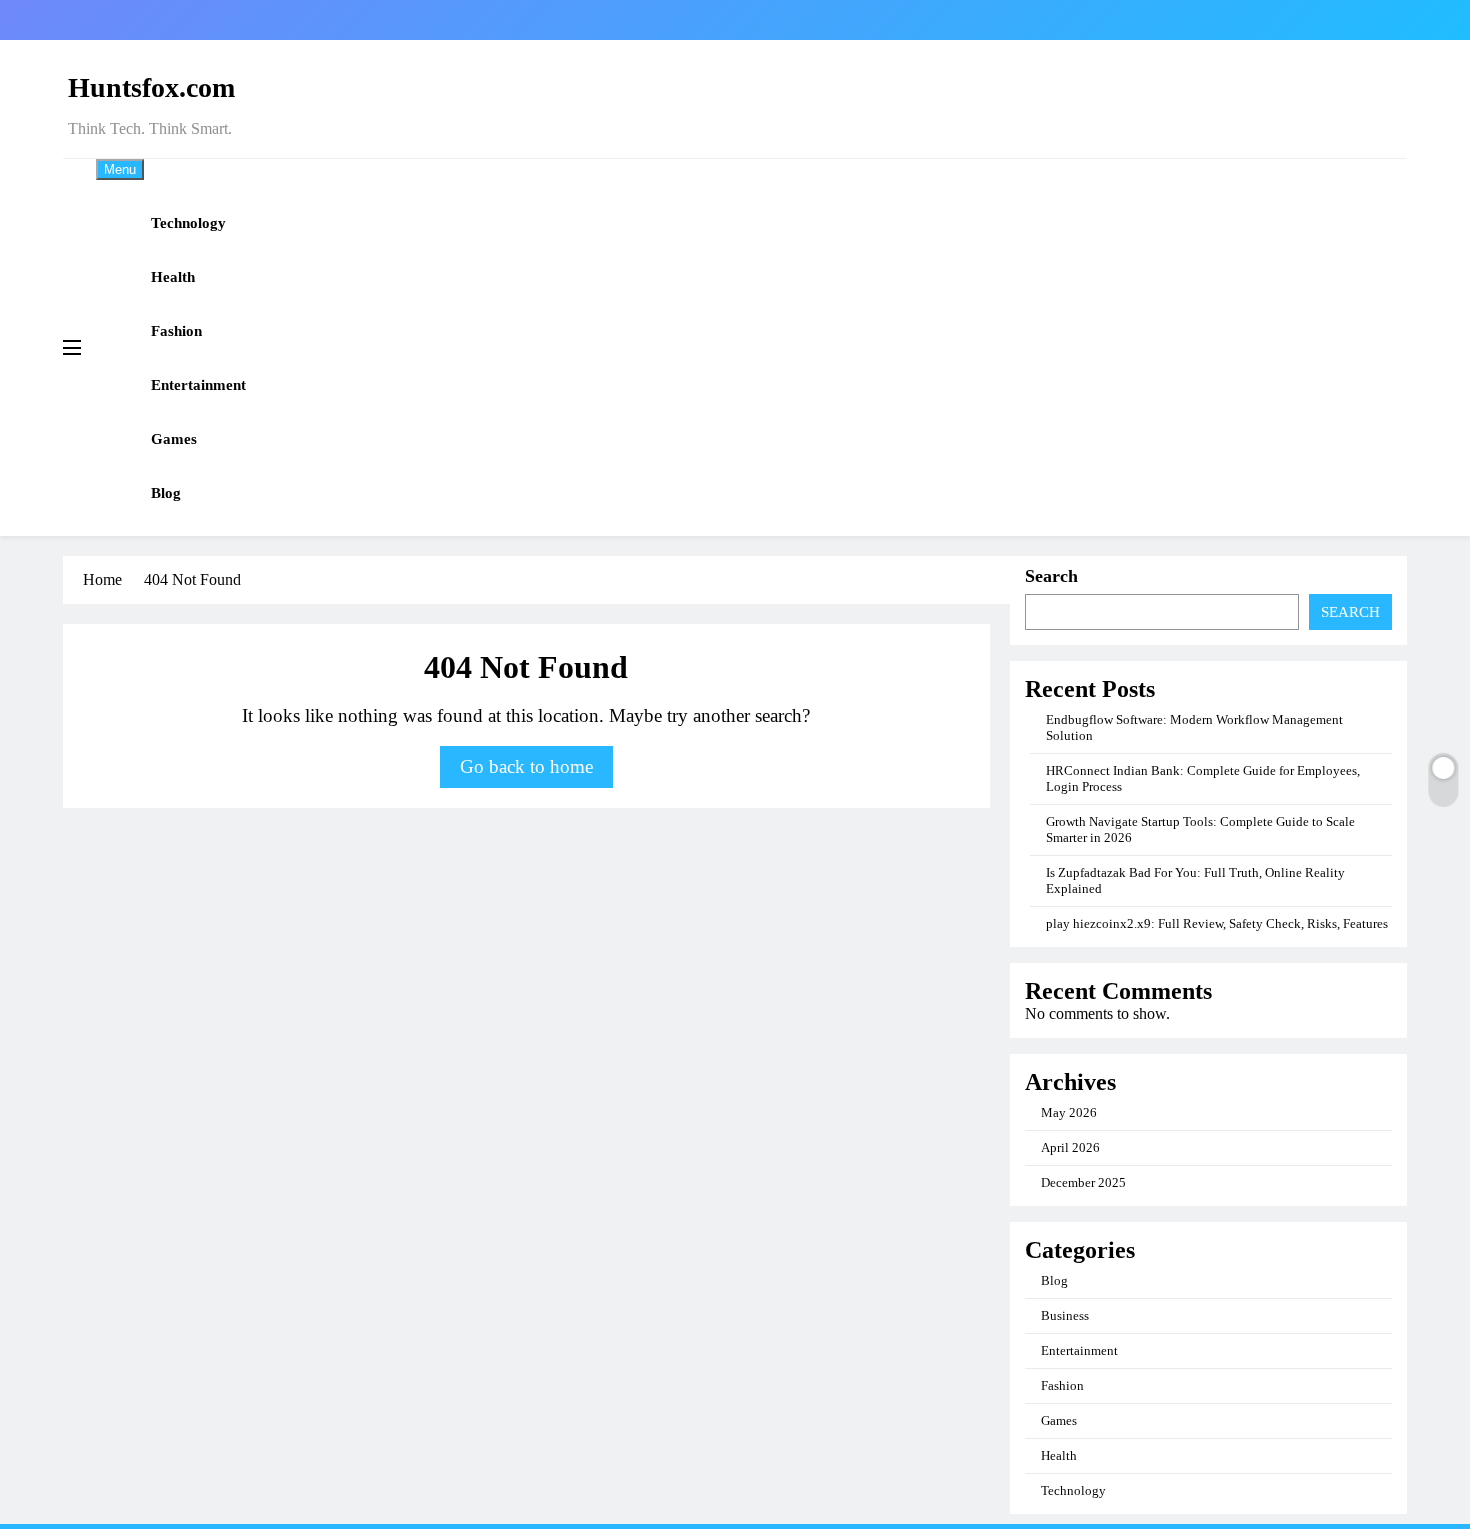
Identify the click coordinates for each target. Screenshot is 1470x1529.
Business (1065, 1315)
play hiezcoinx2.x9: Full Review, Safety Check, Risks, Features (1217, 923)
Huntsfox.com (151, 87)
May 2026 (1069, 1112)
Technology (188, 223)
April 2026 (1070, 1147)
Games (174, 439)
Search (1051, 576)
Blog (166, 493)
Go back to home (526, 766)
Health (173, 277)
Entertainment (198, 385)
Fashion (176, 331)
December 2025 (1083, 1182)
